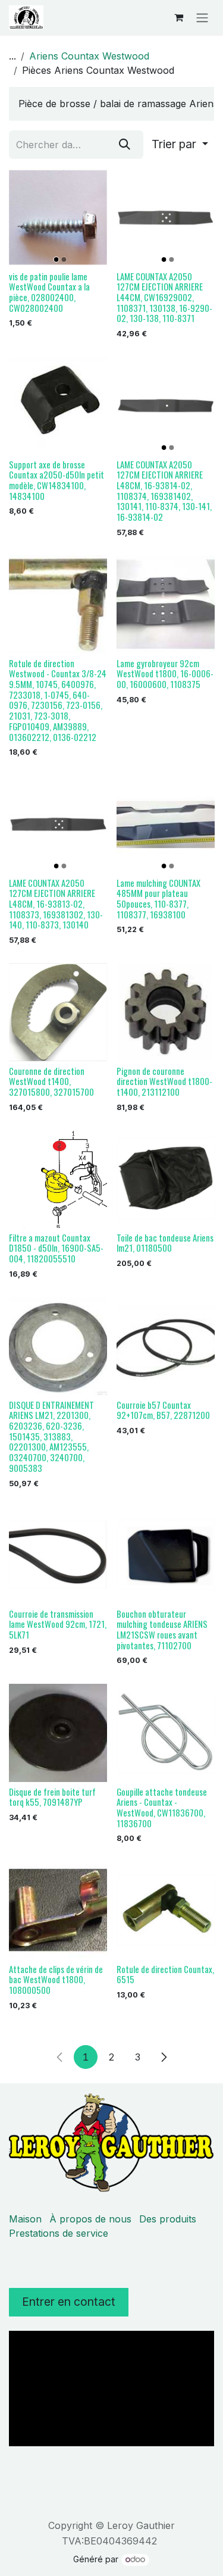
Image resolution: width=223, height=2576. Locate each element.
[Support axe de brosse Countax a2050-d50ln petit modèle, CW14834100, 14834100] (58, 406)
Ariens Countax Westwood (89, 56)
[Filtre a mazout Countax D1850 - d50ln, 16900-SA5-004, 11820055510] (58, 1179)
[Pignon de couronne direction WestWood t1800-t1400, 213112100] (166, 1012)
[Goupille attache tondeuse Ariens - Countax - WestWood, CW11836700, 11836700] (166, 1733)
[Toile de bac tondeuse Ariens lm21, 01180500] (166, 1179)
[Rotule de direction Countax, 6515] (166, 1910)
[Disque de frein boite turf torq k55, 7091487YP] (58, 1733)
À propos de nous (90, 2219)
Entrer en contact (69, 2302)
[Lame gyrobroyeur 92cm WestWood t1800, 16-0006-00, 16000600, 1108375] (166, 604)
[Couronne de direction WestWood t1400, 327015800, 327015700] (58, 1012)
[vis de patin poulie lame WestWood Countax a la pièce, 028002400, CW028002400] (58, 218)
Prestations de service (59, 2233)
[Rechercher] (125, 145)
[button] (180, 145)
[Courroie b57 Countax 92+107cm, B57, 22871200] (166, 1346)
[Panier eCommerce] (178, 17)
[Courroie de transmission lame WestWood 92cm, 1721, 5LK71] (58, 1555)
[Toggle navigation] (202, 17)
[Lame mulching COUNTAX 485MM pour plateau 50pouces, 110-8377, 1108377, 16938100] (166, 824)
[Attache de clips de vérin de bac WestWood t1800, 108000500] (58, 1910)
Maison (25, 2219)
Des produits (168, 2219)
